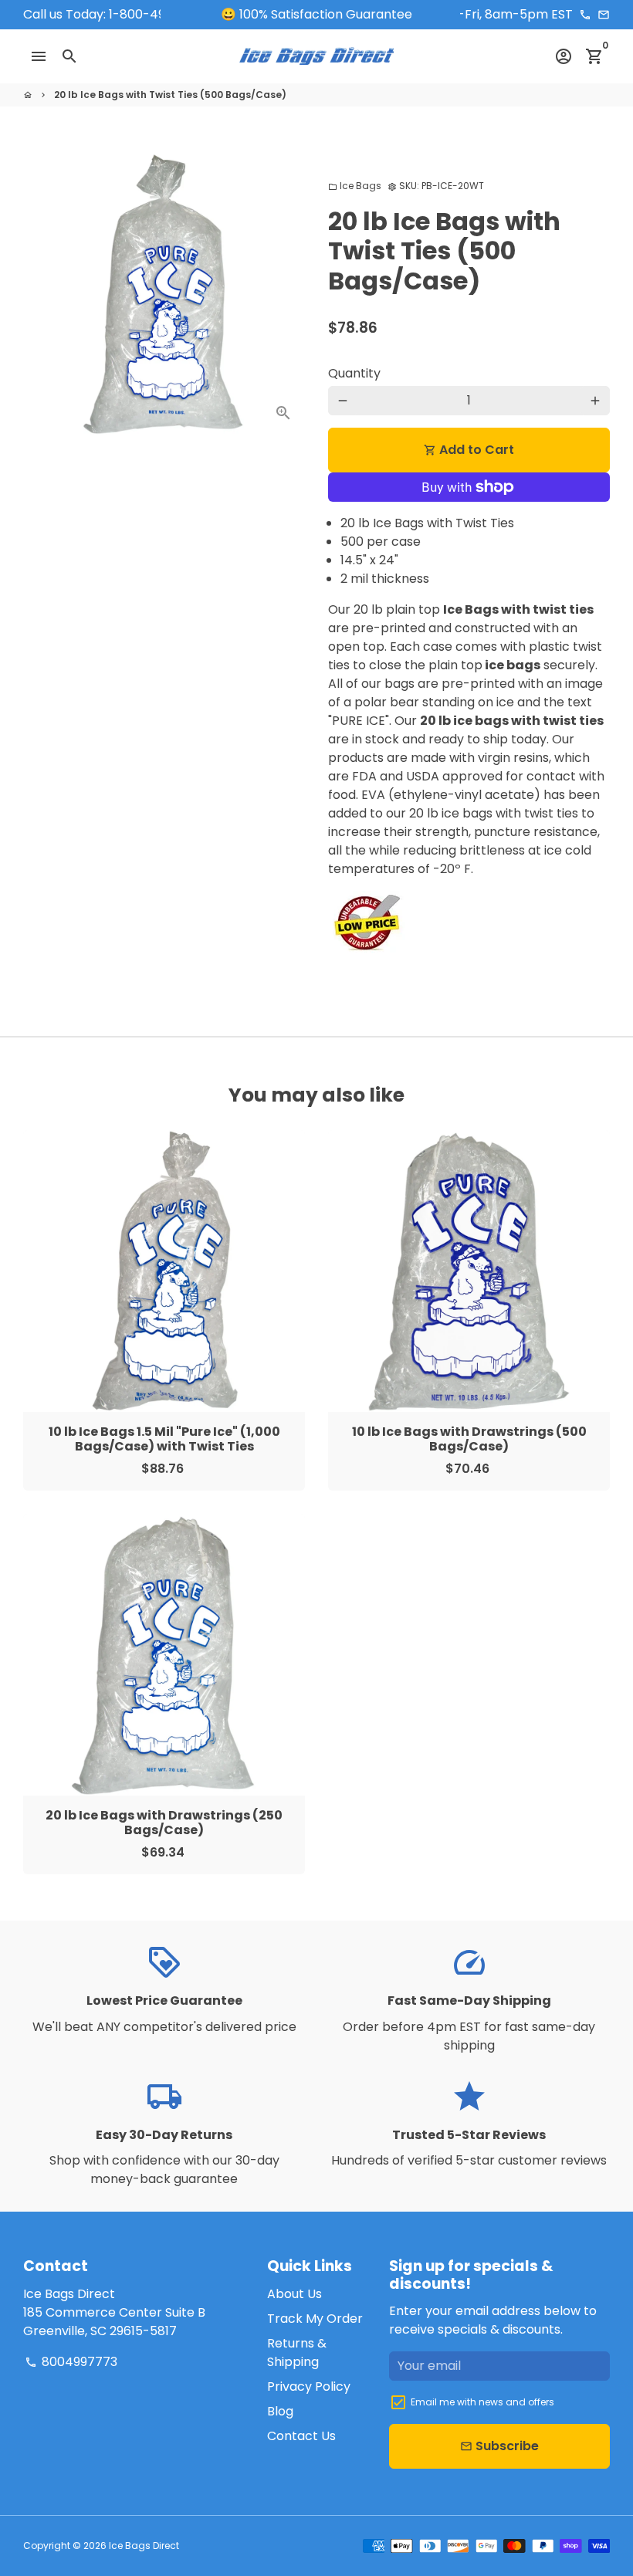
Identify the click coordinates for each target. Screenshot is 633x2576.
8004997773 (71, 2362)
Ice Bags (355, 186)
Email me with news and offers (482, 2402)
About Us (294, 2294)
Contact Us (301, 2436)
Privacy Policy (309, 2386)
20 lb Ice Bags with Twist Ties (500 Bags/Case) (170, 95)
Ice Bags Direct (144, 2546)
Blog (280, 2411)
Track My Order (315, 2319)
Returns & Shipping (297, 2353)
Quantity (354, 373)
